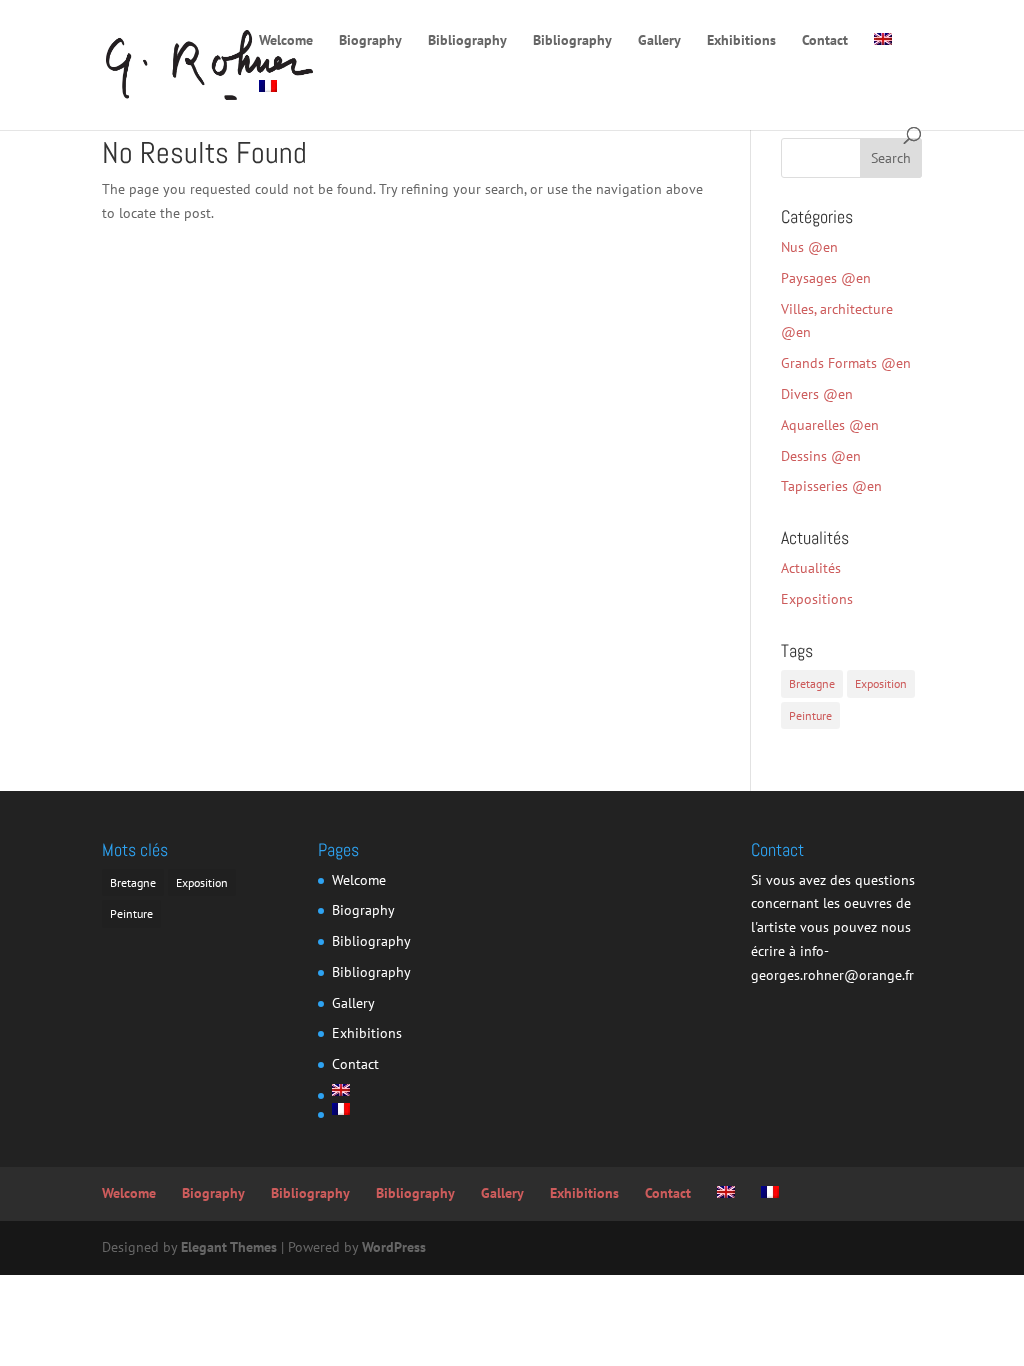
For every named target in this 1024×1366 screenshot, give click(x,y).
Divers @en (817, 394)
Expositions (817, 599)
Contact (825, 41)
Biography (370, 41)
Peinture (810, 715)
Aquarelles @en (830, 425)
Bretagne (812, 683)
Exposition (881, 683)
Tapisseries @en (831, 486)
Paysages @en (826, 278)
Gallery (659, 41)
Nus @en (809, 247)
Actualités (811, 568)
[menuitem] (883, 56)
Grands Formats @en (846, 363)
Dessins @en (821, 456)
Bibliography (467, 41)
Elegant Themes (229, 1247)
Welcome (286, 41)
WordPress (394, 1247)
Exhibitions (741, 41)
